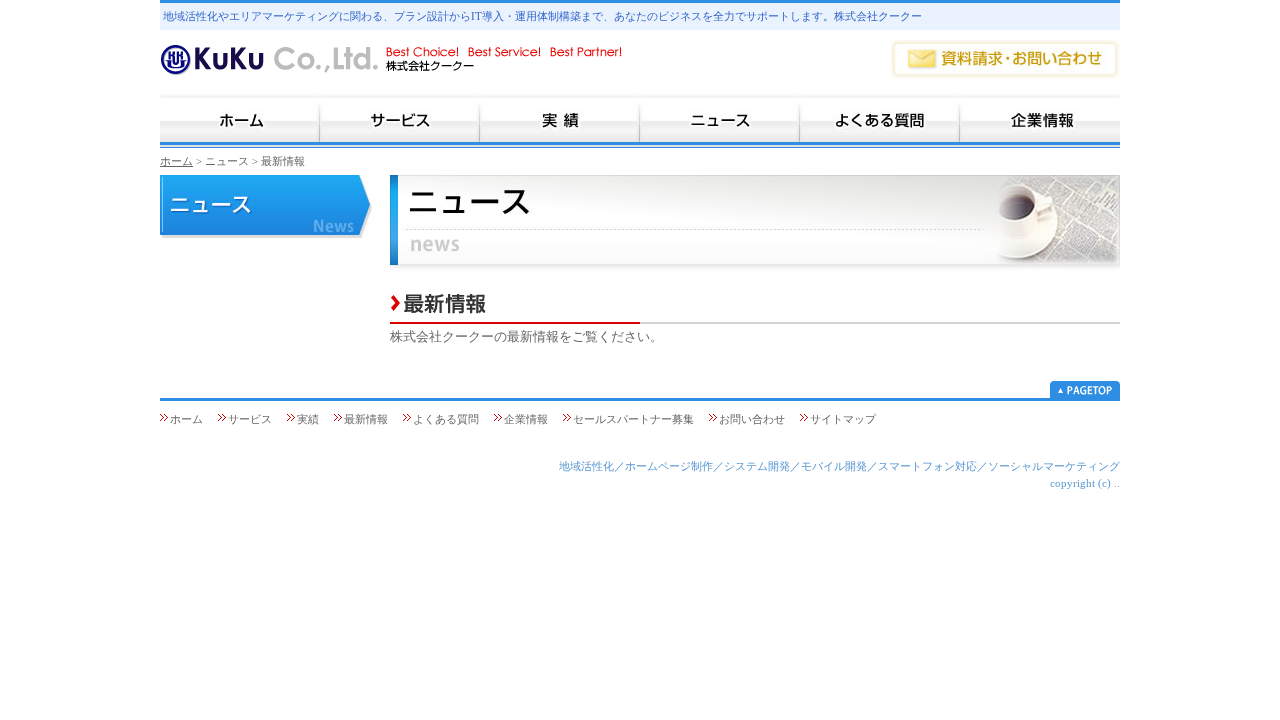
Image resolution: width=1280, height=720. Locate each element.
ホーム (176, 161)
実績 (308, 419)
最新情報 (366, 419)
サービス (250, 419)
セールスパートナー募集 (633, 419)
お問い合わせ (752, 419)
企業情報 (526, 419)
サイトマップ (843, 419)
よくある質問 (446, 419)
